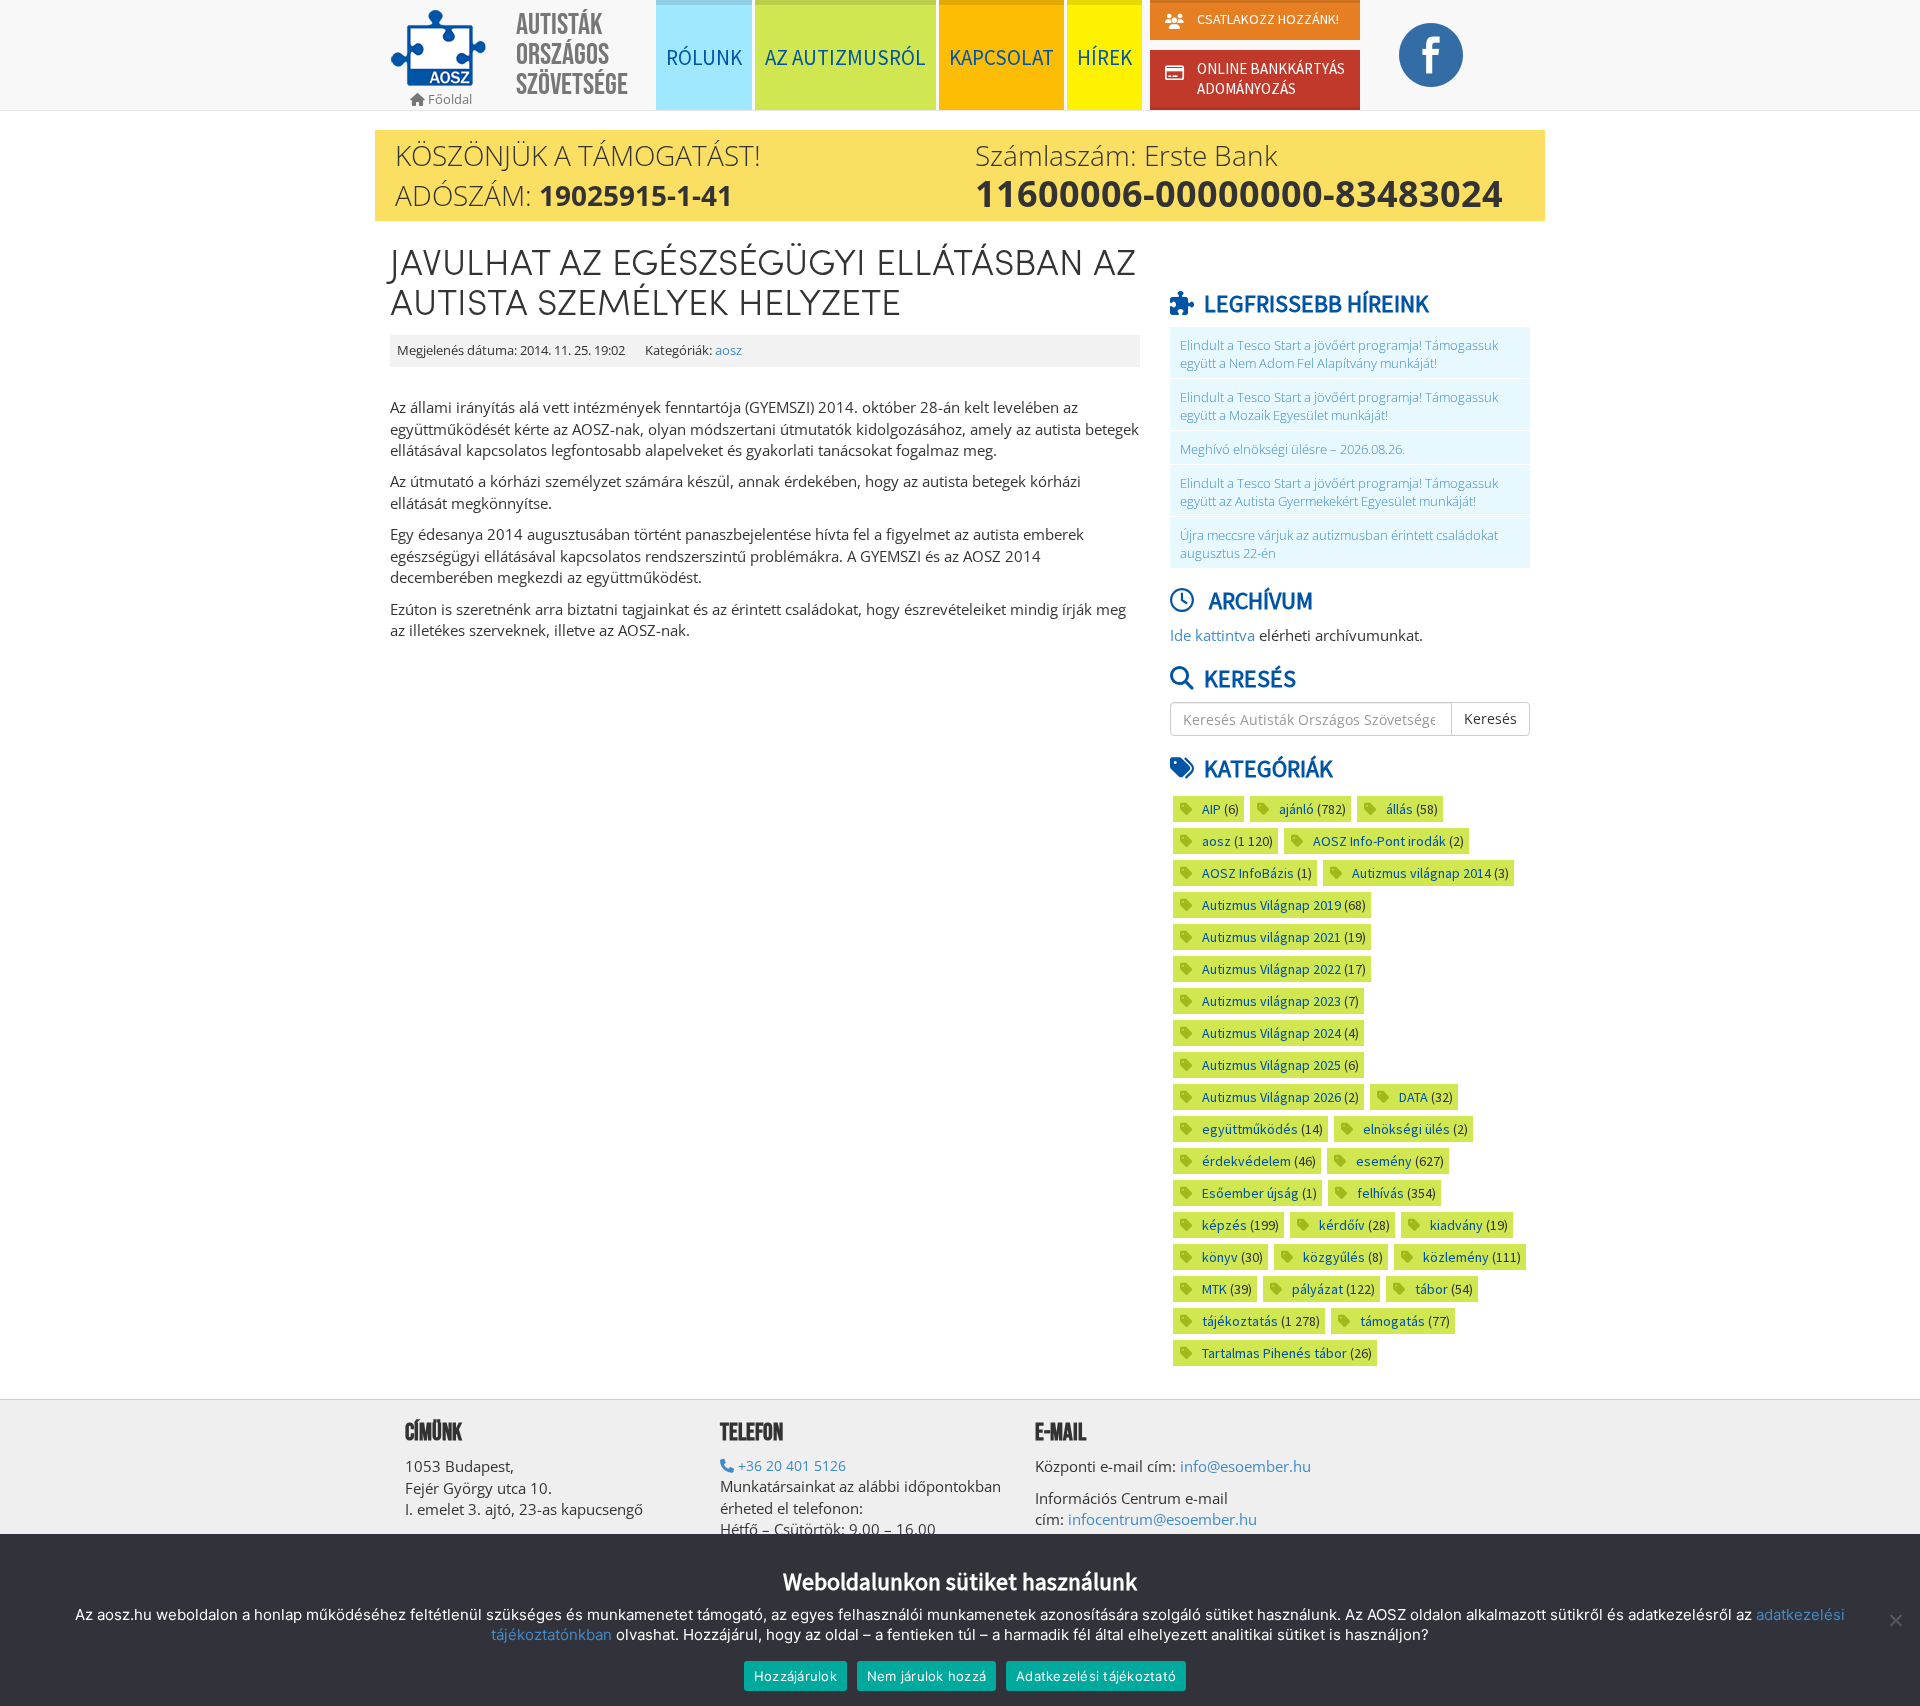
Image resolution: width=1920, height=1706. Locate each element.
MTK (1214, 1289)
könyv (1220, 1257)
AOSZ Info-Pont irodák (1379, 841)
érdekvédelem (1246, 1161)
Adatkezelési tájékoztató (1096, 1676)
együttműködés (1250, 1129)
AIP (1211, 809)
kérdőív (1342, 1225)
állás (1399, 809)
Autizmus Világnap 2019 (1271, 905)
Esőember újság (1250, 1193)
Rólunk (704, 57)
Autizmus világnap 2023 (1271, 1001)
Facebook (1430, 55)
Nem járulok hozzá (926, 1676)
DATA (1413, 1097)
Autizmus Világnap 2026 (1271, 1097)
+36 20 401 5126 (790, 1465)
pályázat (1317, 1289)
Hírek (1104, 57)
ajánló (1296, 809)
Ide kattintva (1212, 635)
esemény (1384, 1161)
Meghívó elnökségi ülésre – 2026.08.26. (1292, 449)
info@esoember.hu (1245, 1466)
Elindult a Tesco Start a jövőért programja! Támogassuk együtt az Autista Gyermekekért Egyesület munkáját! (1339, 492)
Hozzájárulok (795, 1676)
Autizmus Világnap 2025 (1271, 1065)
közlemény (1456, 1257)
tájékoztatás (1240, 1321)
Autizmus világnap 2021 (1271, 937)
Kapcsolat (1001, 57)
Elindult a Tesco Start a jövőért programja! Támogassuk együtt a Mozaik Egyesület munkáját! (1339, 406)
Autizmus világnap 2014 (1421, 873)
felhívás (1380, 1193)
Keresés (1490, 718)
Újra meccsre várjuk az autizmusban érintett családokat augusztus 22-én (1339, 544)
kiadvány (1456, 1225)
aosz (728, 350)
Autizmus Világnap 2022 (1271, 969)
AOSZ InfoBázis (1248, 873)
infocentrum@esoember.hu (1162, 1519)
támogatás (1392, 1321)
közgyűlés (1334, 1257)
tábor (1431, 1289)
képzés (1224, 1225)
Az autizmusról (845, 57)
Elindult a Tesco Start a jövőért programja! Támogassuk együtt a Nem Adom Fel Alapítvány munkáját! (1339, 354)
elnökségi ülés (1406, 1129)
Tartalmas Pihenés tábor (1274, 1353)
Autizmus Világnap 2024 (1271, 1033)
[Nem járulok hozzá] (1895, 1620)
